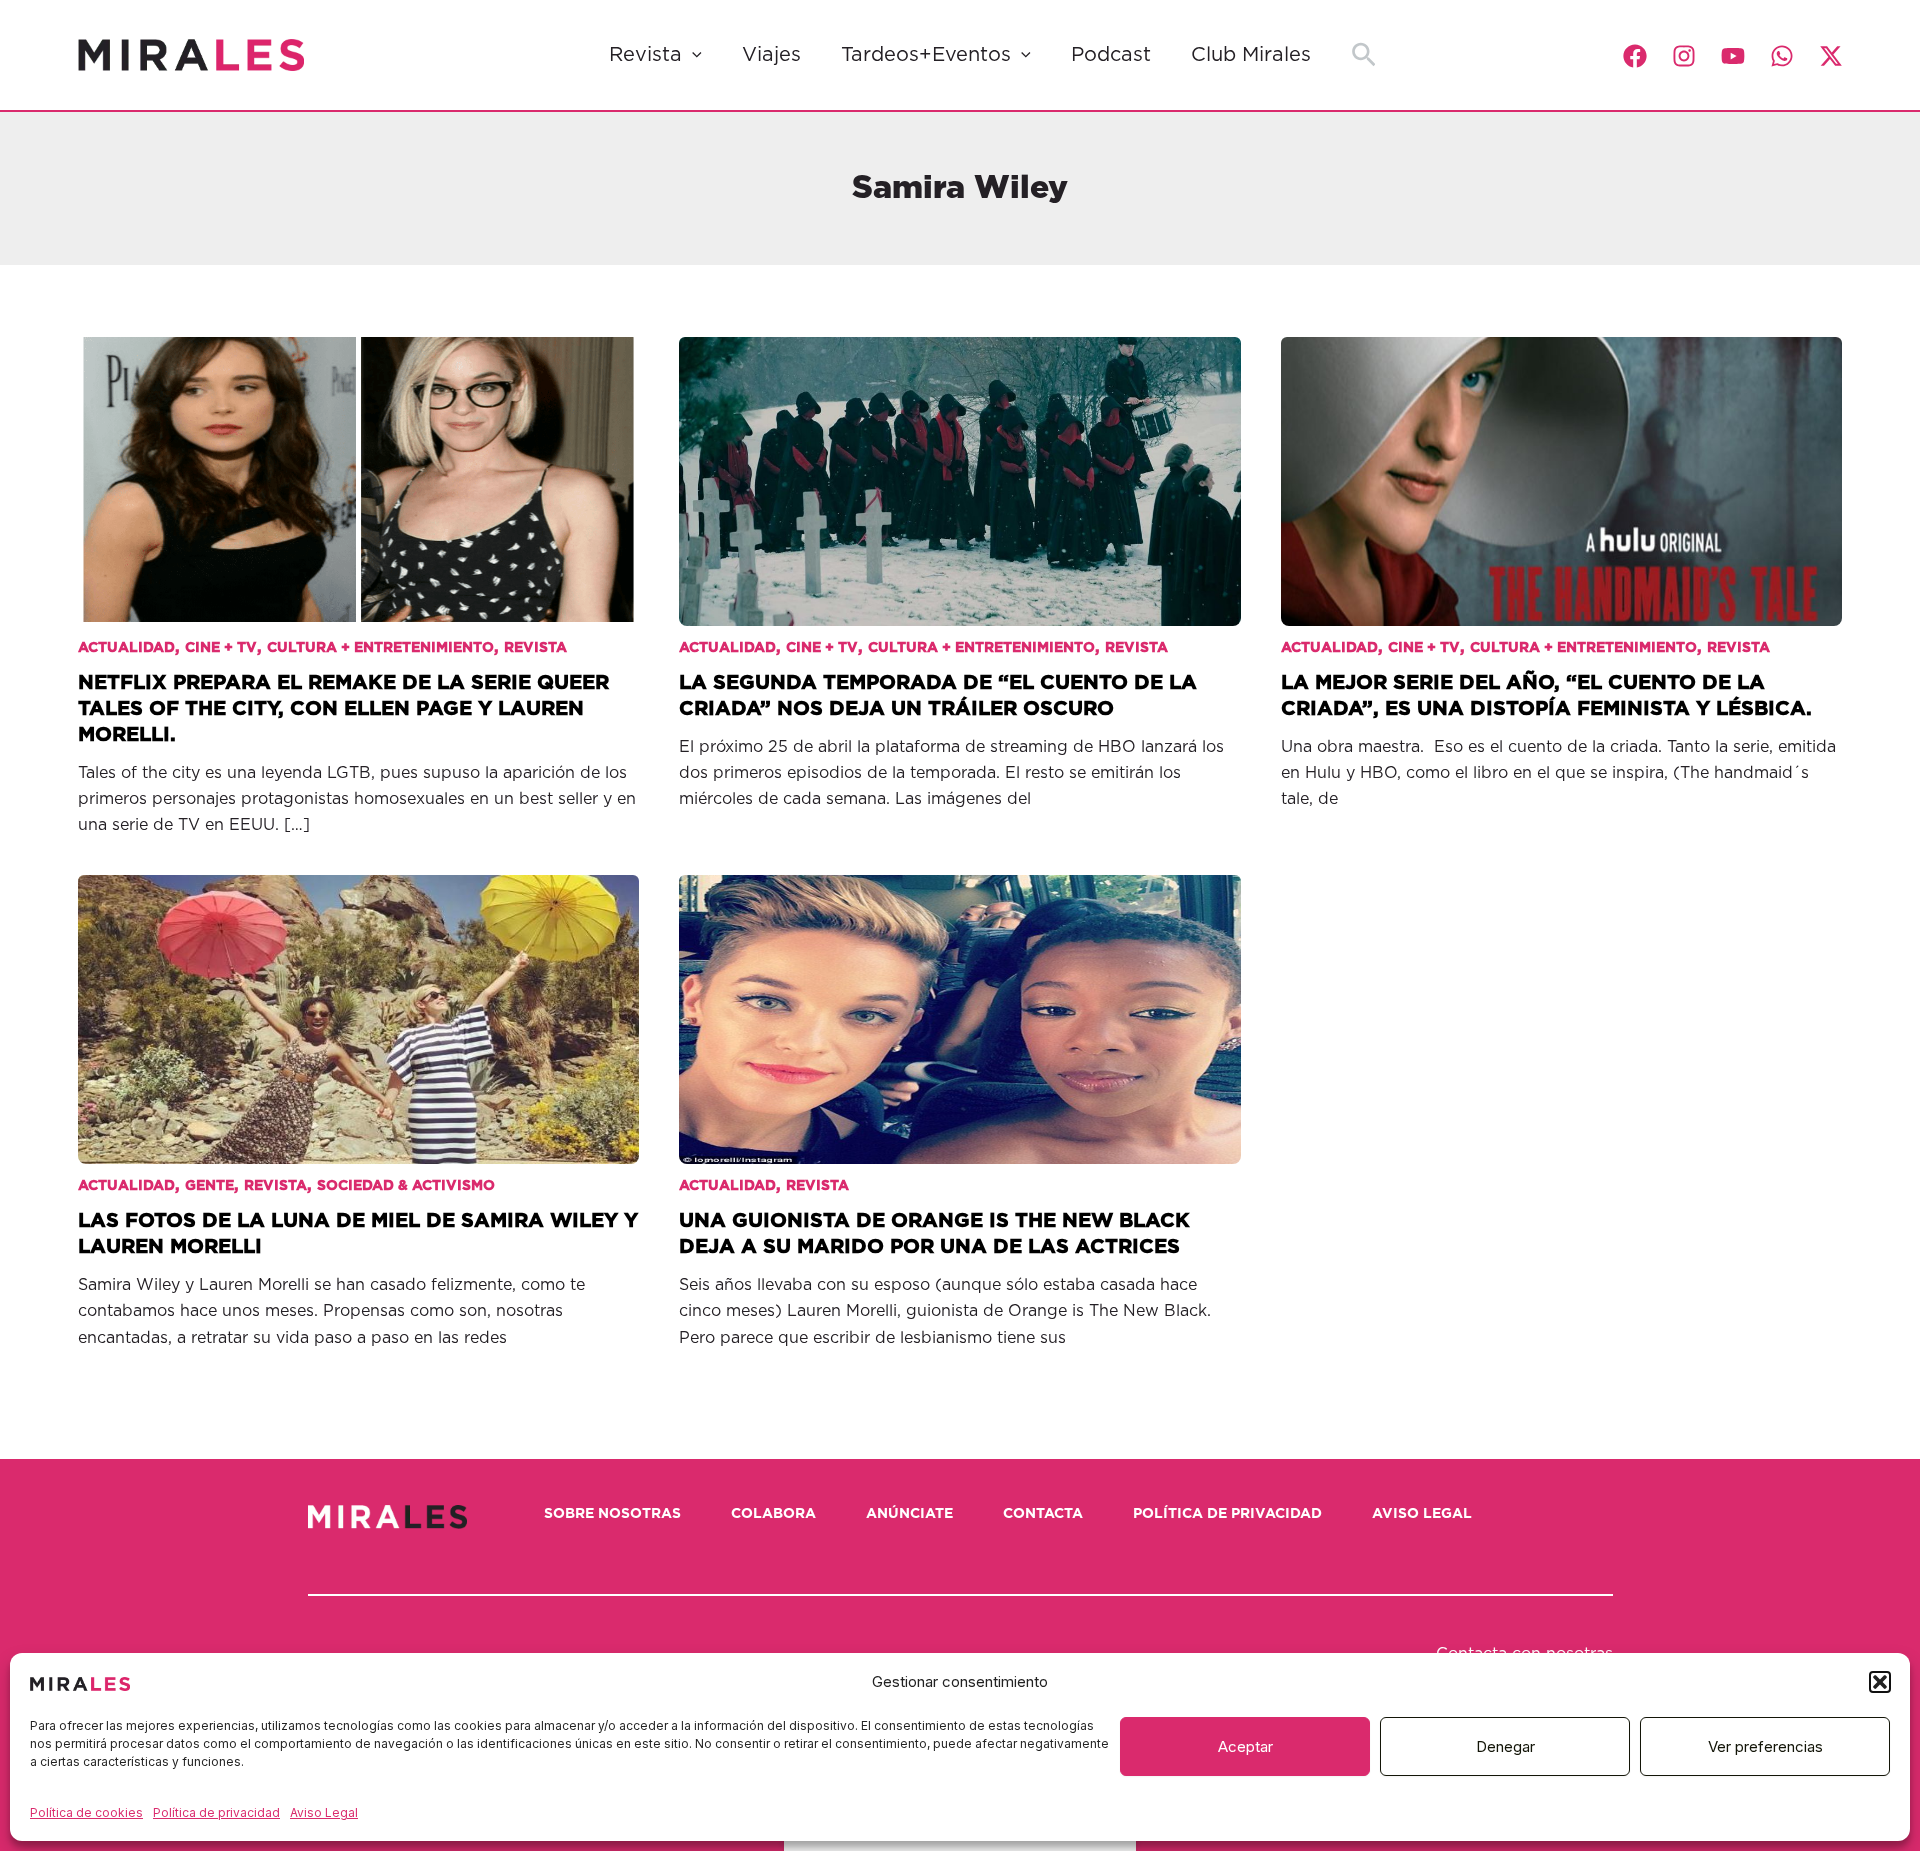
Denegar (1505, 1746)
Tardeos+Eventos (926, 55)
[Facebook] (1635, 56)
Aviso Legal (324, 1812)
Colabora (773, 1514)
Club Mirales (1251, 55)
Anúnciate (909, 1514)
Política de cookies (86, 1812)
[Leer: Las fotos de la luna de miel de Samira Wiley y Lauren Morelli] (359, 1004)
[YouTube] (1733, 56)
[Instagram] (1684, 56)
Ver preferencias (1765, 1746)
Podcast (1111, 55)
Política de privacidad (216, 1812)
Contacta (1043, 1514)
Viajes (771, 55)
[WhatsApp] (1782, 56)
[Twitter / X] (1831, 56)
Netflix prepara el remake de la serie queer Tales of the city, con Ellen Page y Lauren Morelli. (343, 709)
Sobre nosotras (612, 1514)
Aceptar (1245, 1746)
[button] (1880, 1682)
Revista (645, 55)
